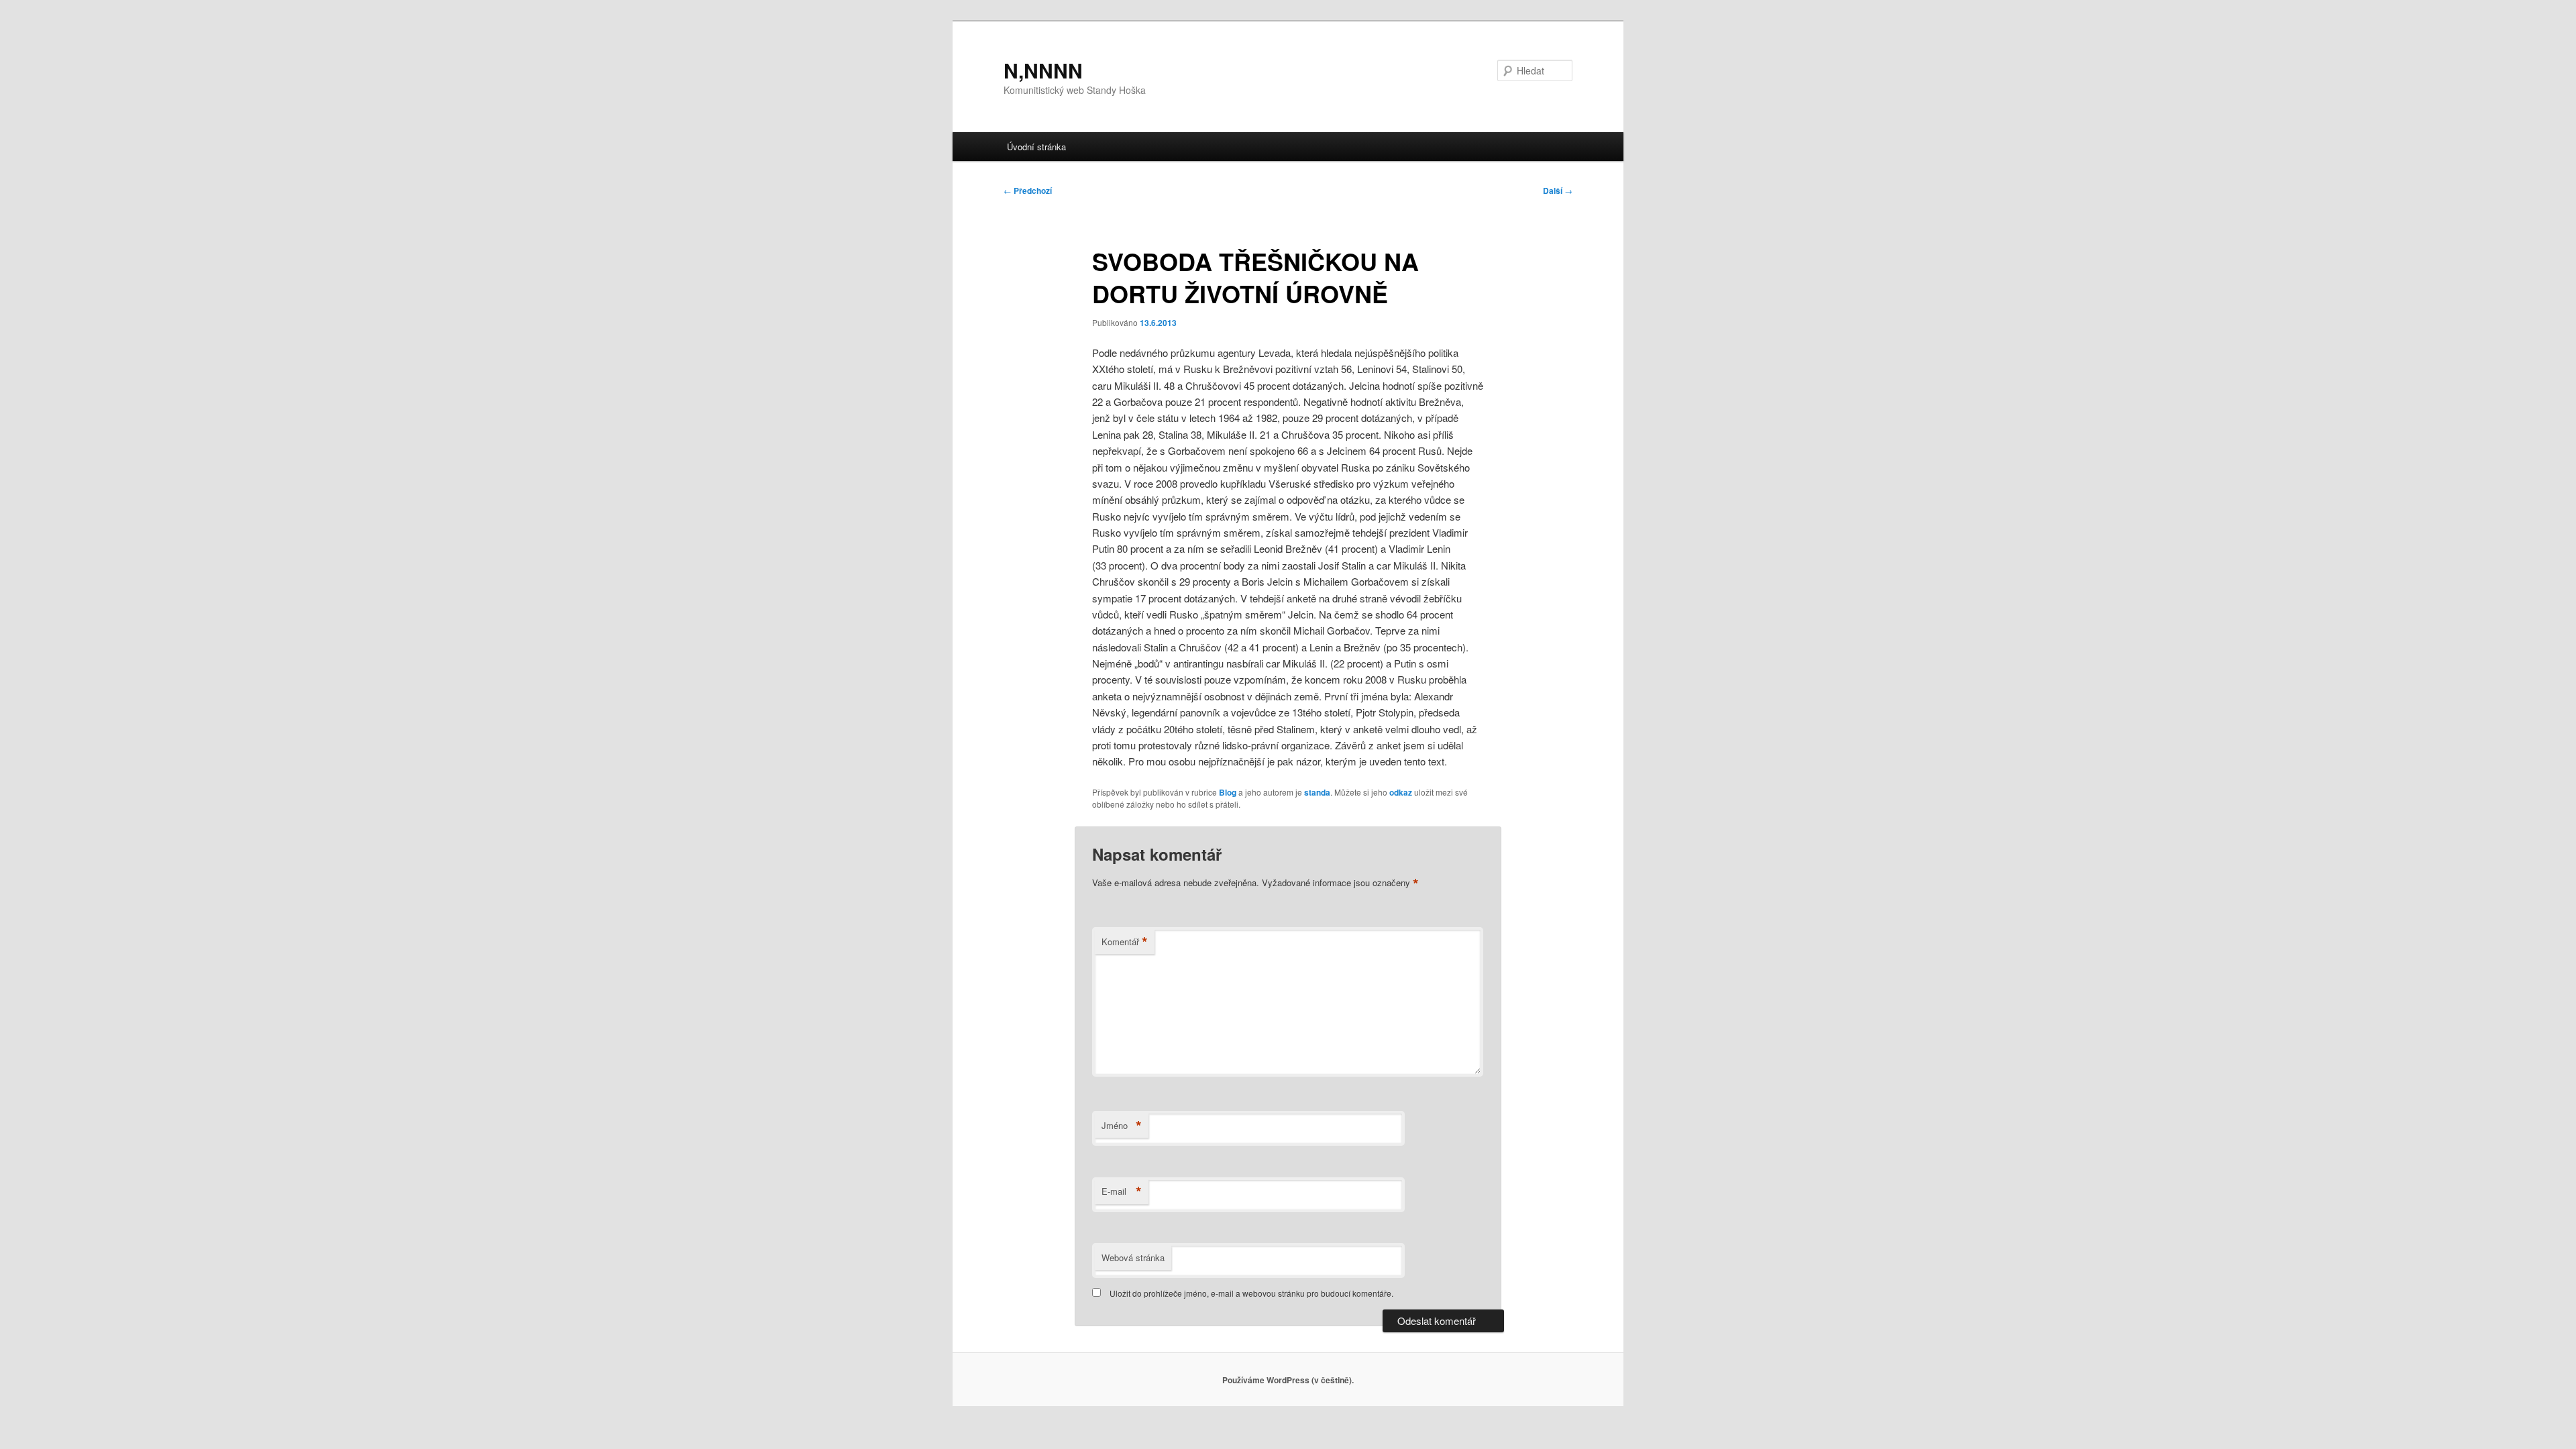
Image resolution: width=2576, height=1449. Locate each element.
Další (1558, 191)
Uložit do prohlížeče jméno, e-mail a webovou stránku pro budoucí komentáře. (1251, 1293)
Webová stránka (1133, 1257)
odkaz (1401, 792)
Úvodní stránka (1036, 147)
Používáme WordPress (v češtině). (1288, 1380)
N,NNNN (1043, 70)
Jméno (1122, 1126)
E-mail (1122, 1191)
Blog (1228, 792)
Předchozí (1028, 191)
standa (1317, 792)
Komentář (1125, 942)
